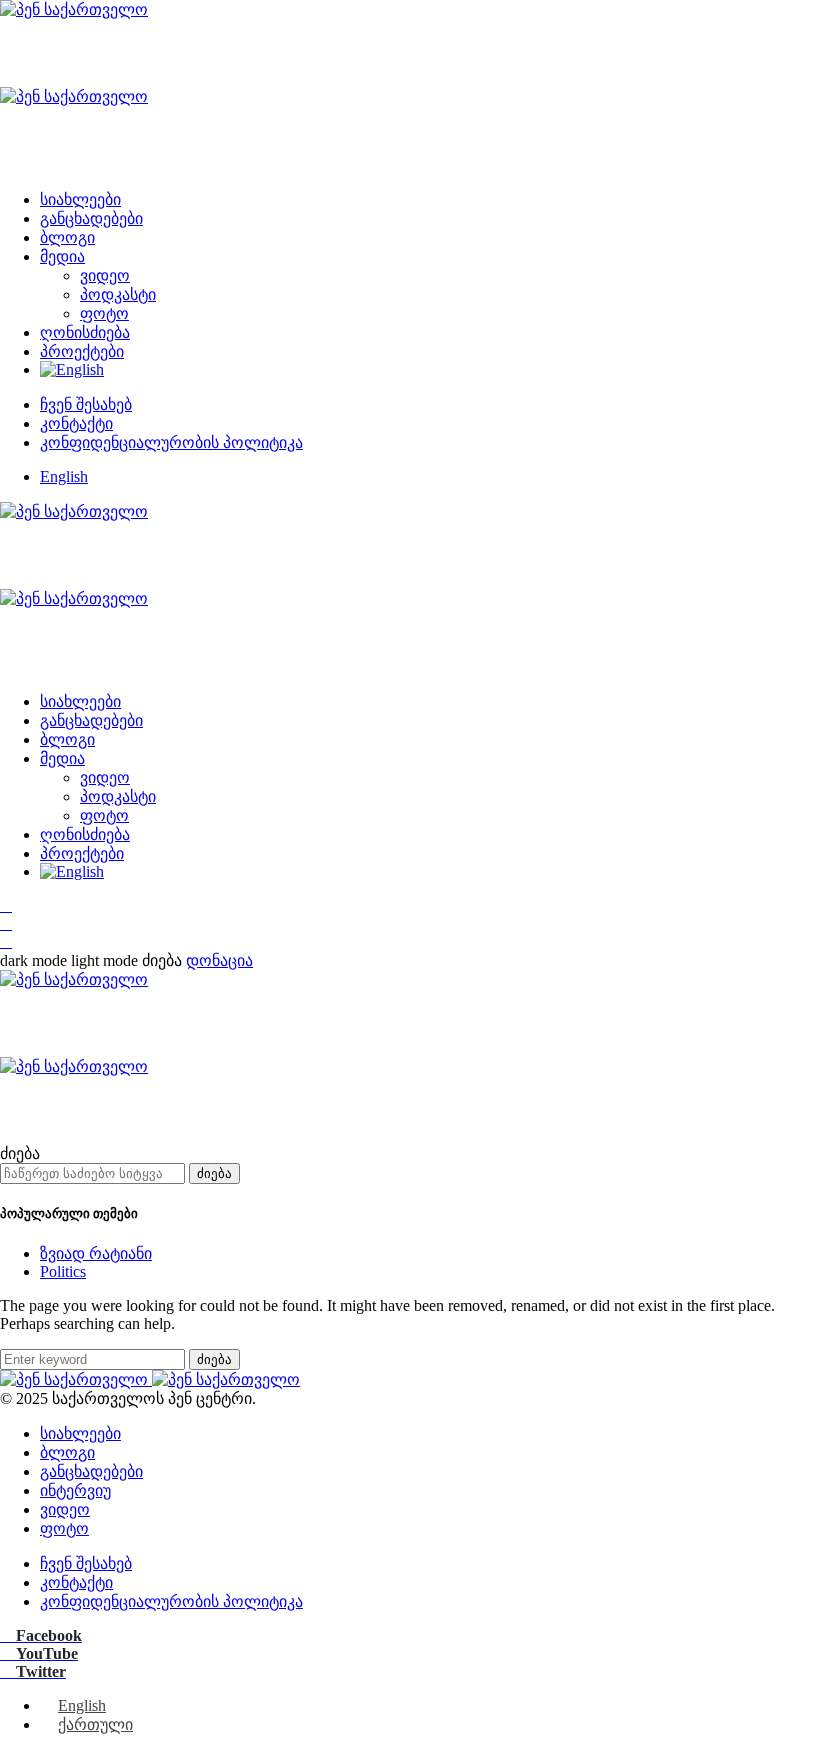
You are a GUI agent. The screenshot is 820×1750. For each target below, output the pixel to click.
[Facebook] (6, 905)
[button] (71, 960)
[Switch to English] (430, 370)
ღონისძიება (85, 332)
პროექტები (82, 351)
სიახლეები (80, 199)
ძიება (214, 1173)
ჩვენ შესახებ (86, 404)
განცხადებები (91, 218)
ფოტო (104, 313)
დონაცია (219, 960)
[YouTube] (6, 923)
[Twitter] (6, 941)
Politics (63, 1271)
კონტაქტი (76, 423)
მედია (62, 256)
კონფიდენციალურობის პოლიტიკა (171, 442)
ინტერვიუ (75, 1490)
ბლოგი (67, 237)
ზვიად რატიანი (96, 1253)
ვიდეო (105, 275)
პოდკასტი (118, 294)
